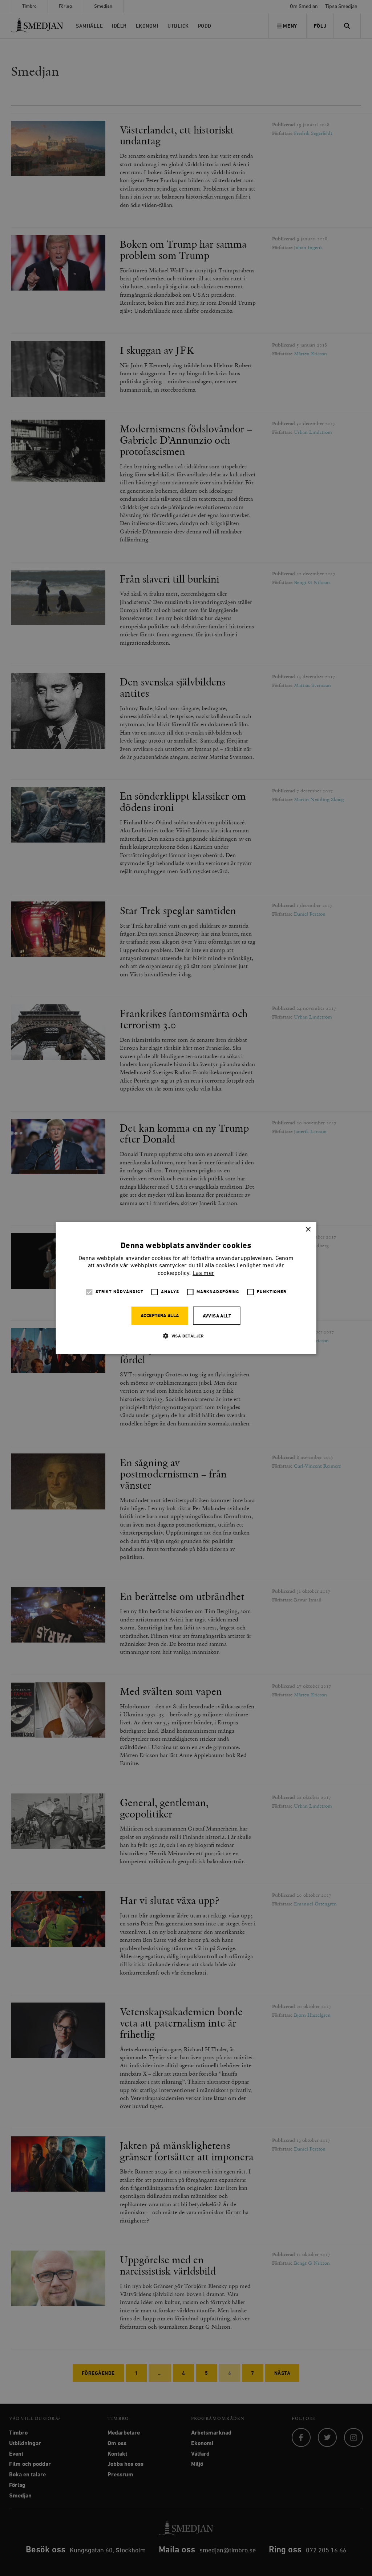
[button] (186, 1336)
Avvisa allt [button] (217, 1316)
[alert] (186, 1288)
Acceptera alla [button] (160, 1316)
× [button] (308, 1230)
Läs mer (203, 1273)
